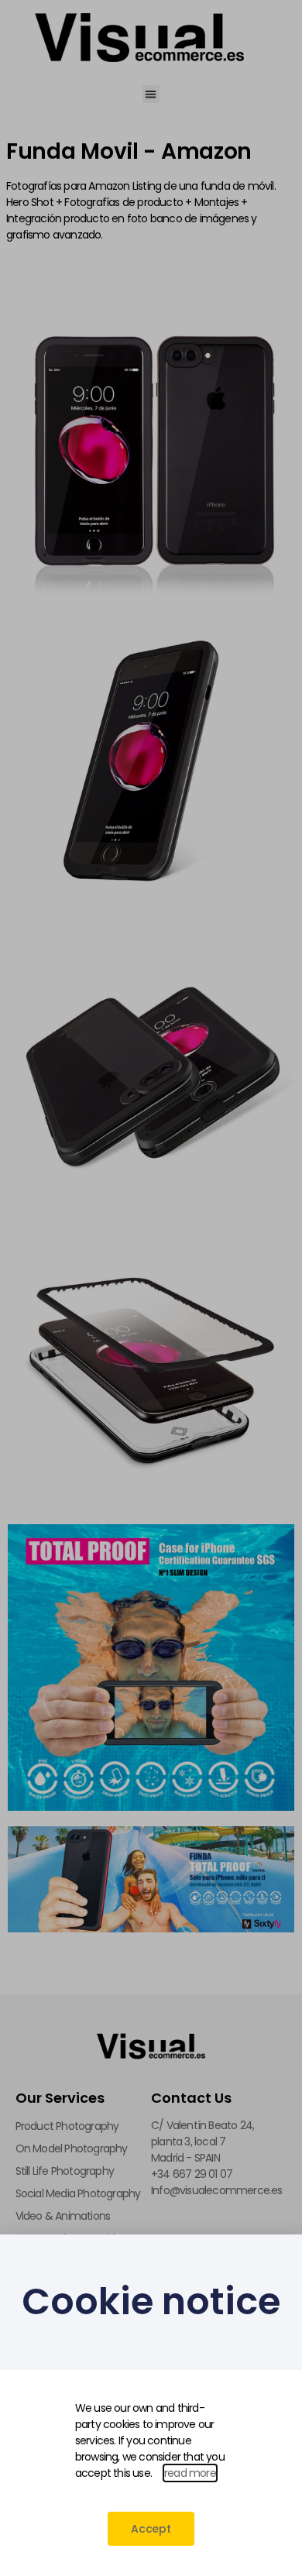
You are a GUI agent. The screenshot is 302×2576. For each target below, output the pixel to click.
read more (190, 2473)
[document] (151, 1288)
